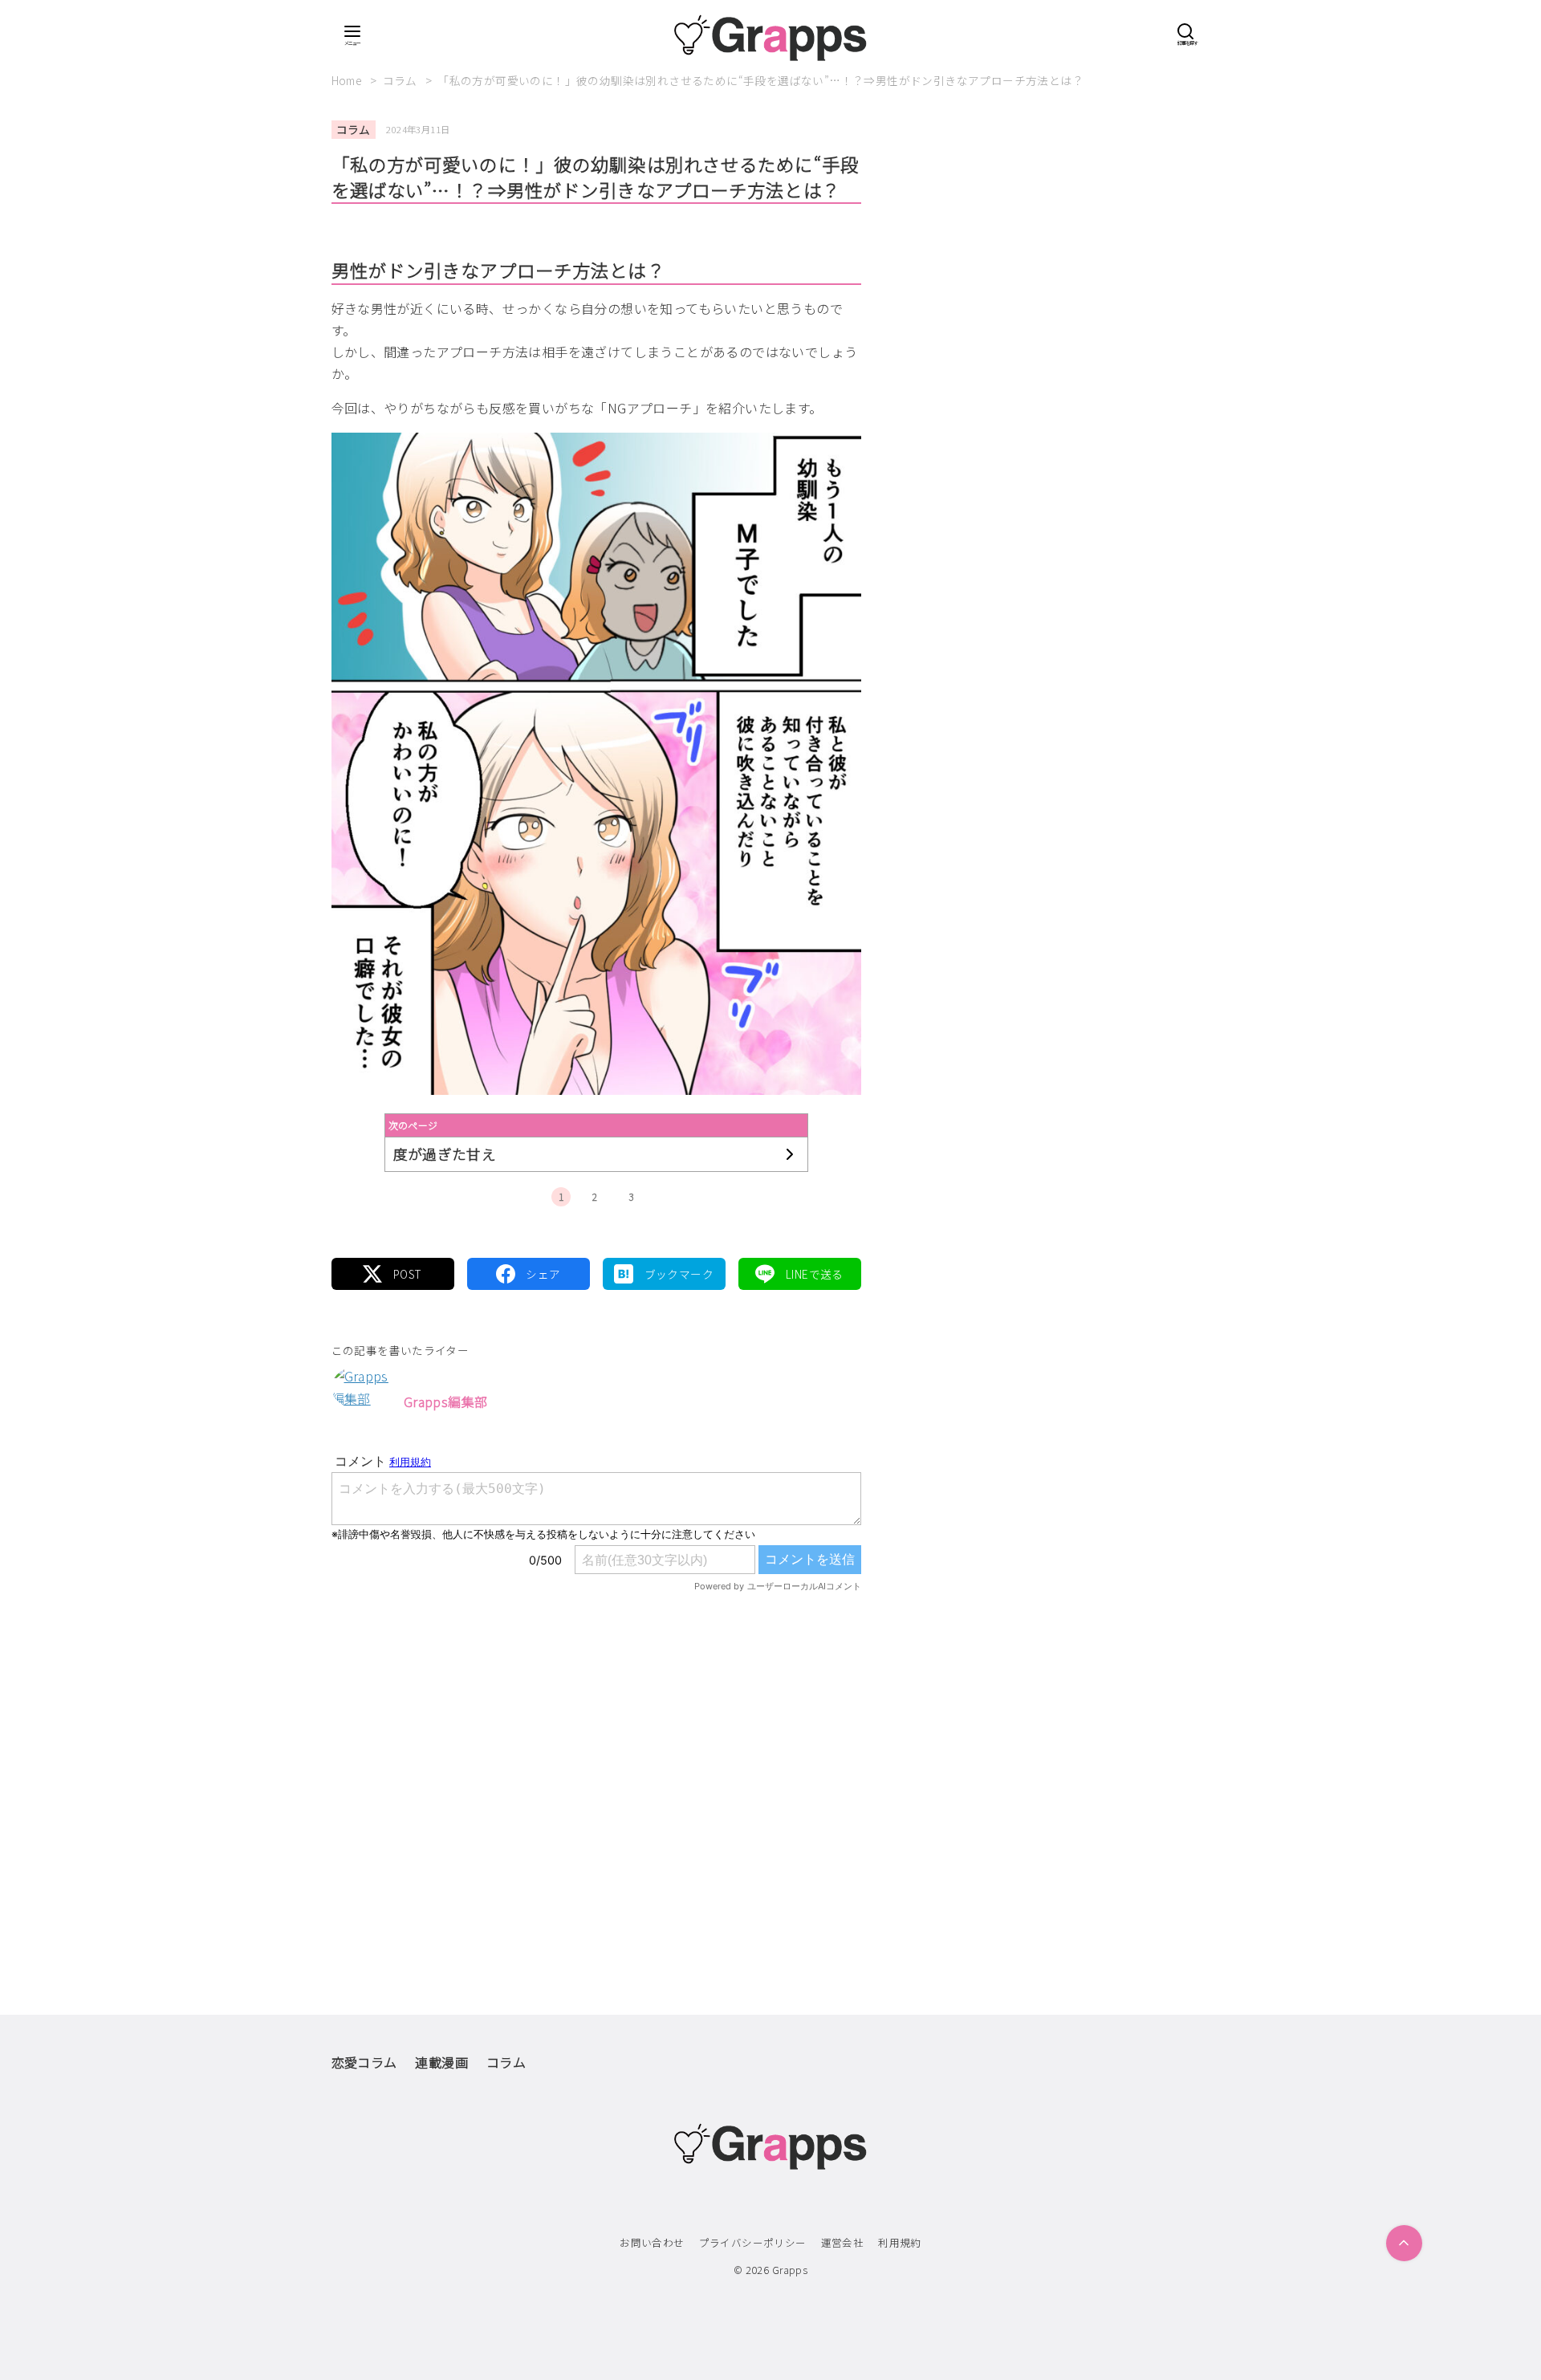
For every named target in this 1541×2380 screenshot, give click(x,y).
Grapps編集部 (446, 1402)
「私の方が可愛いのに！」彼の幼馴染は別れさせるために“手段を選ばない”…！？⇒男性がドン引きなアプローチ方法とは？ (760, 80)
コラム (402, 80)
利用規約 (900, 2242)
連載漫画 (441, 2062)
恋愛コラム (364, 2062)
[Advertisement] (596, 1770)
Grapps (790, 2270)
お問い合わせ (652, 2242)
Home (348, 80)
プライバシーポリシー (753, 2242)
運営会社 (843, 2242)
